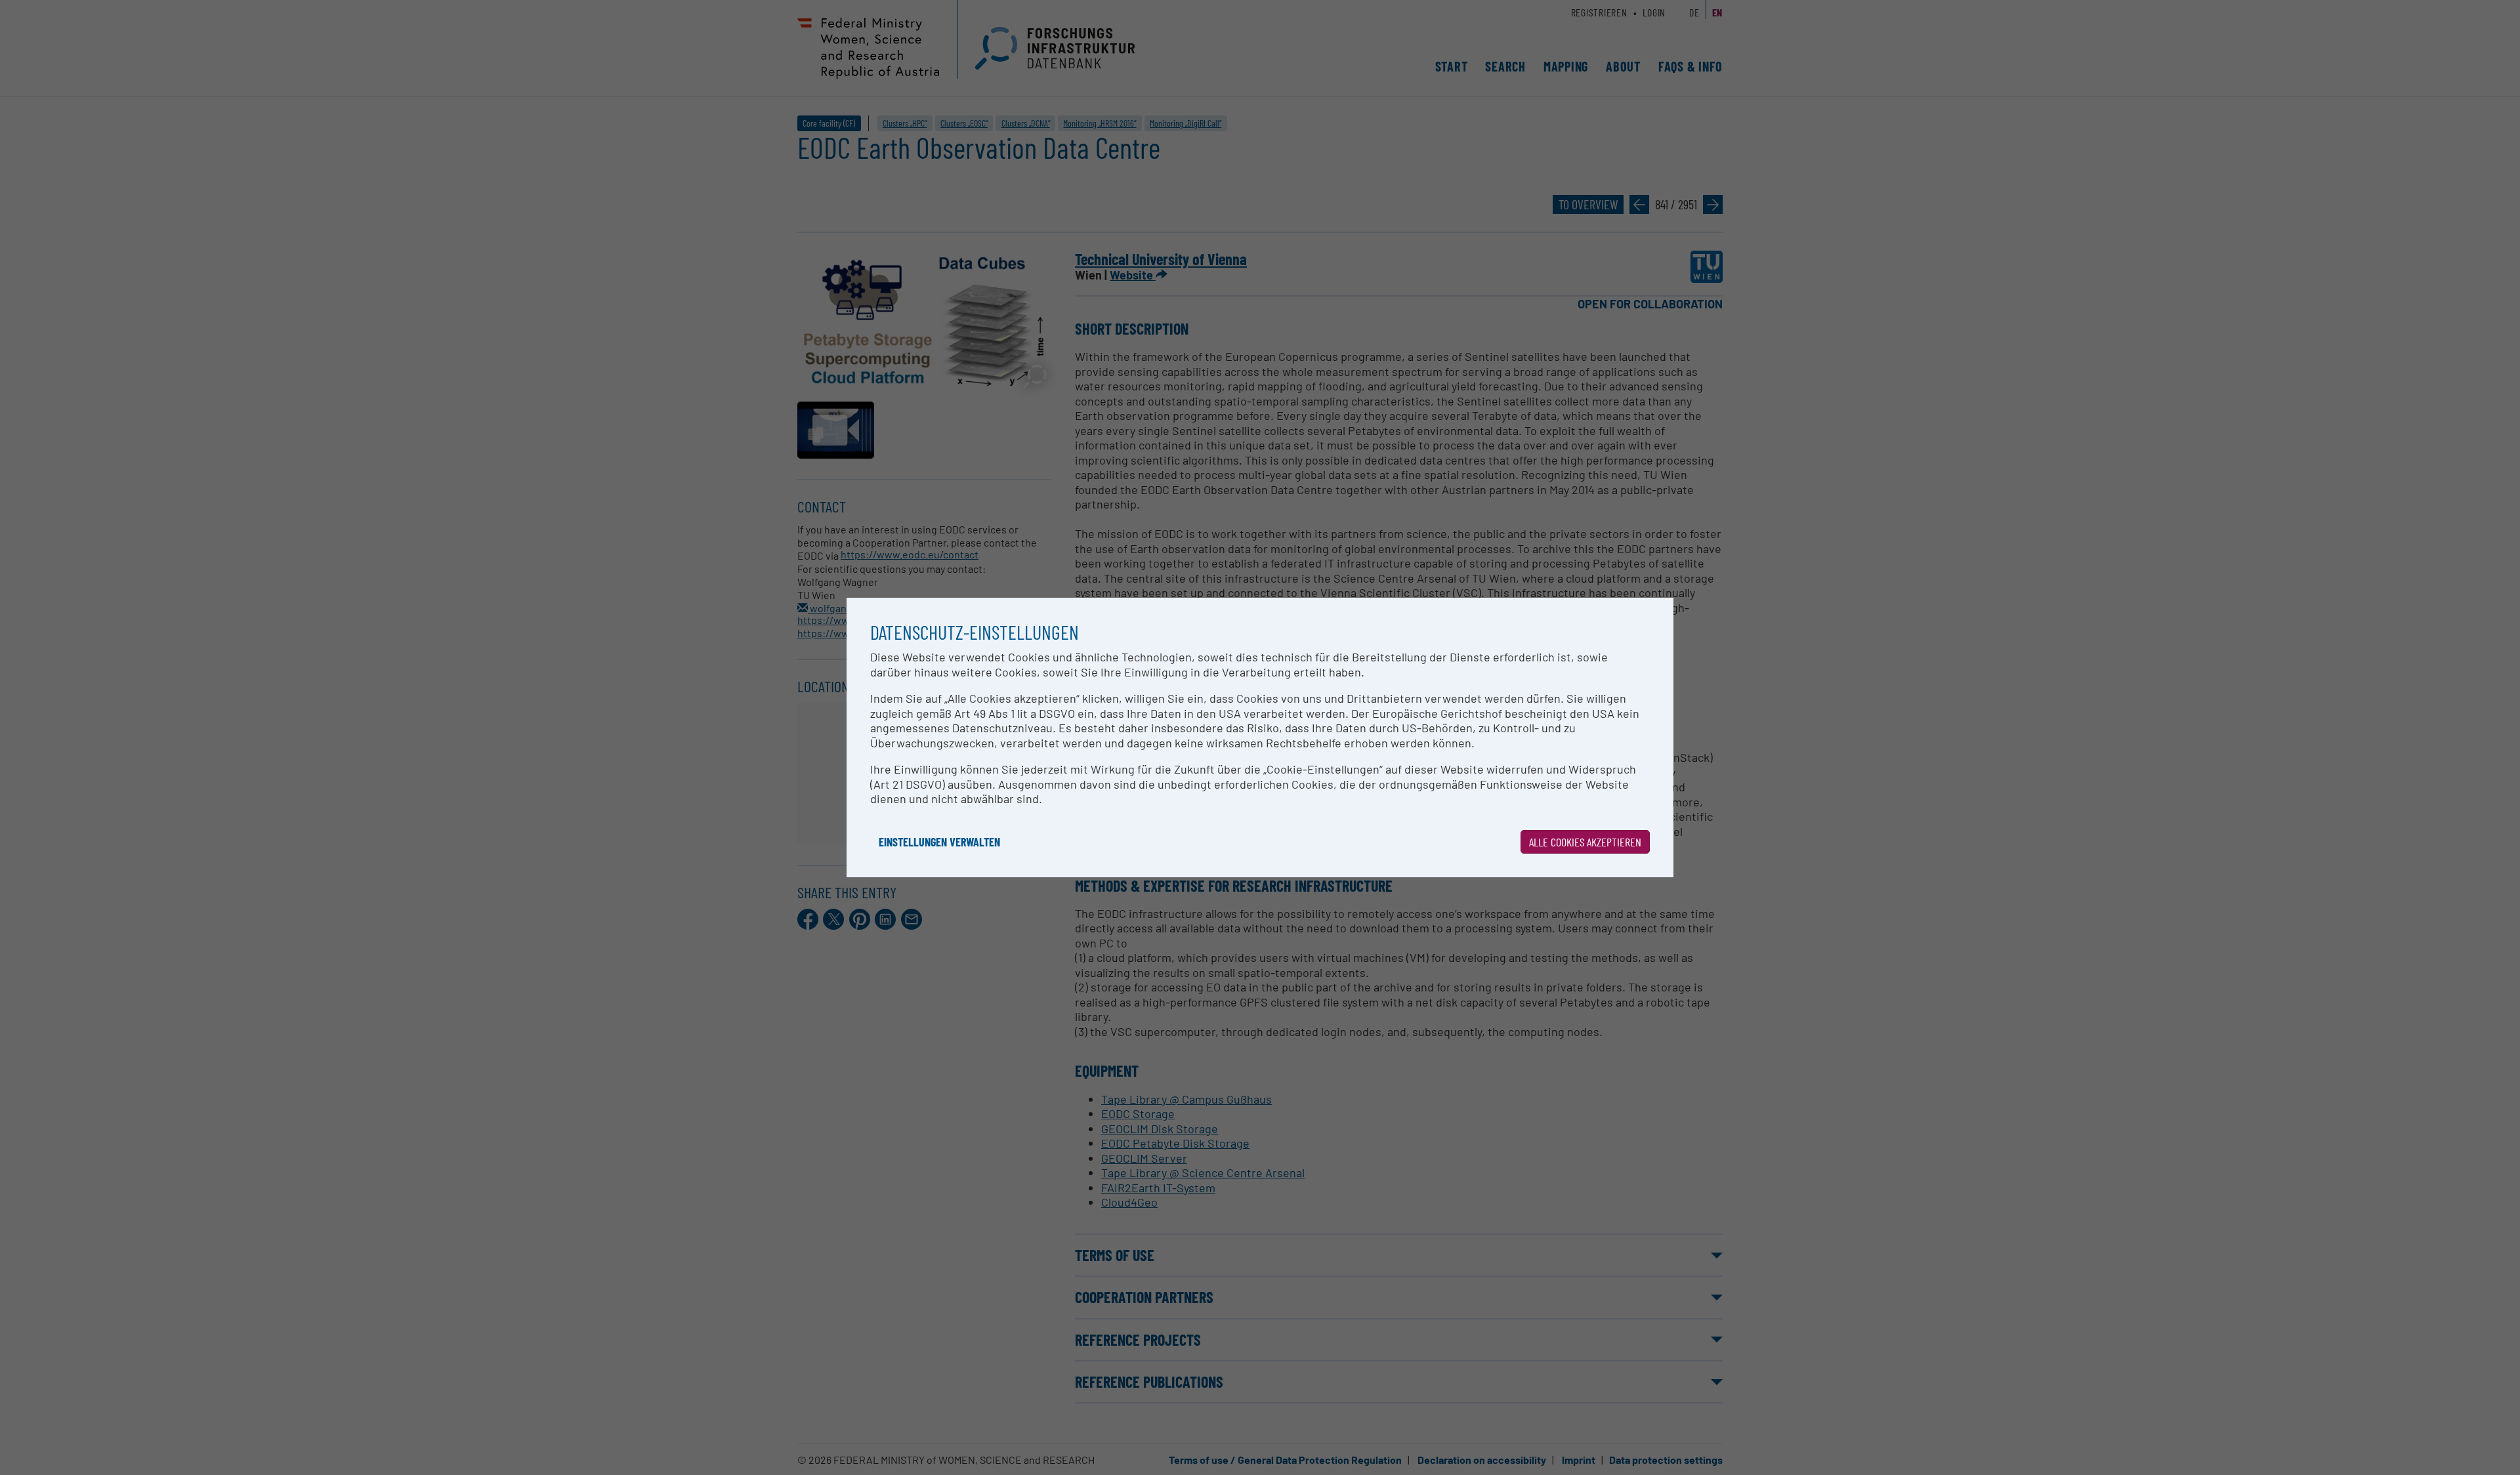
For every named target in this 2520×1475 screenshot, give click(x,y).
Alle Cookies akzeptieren (1585, 842)
